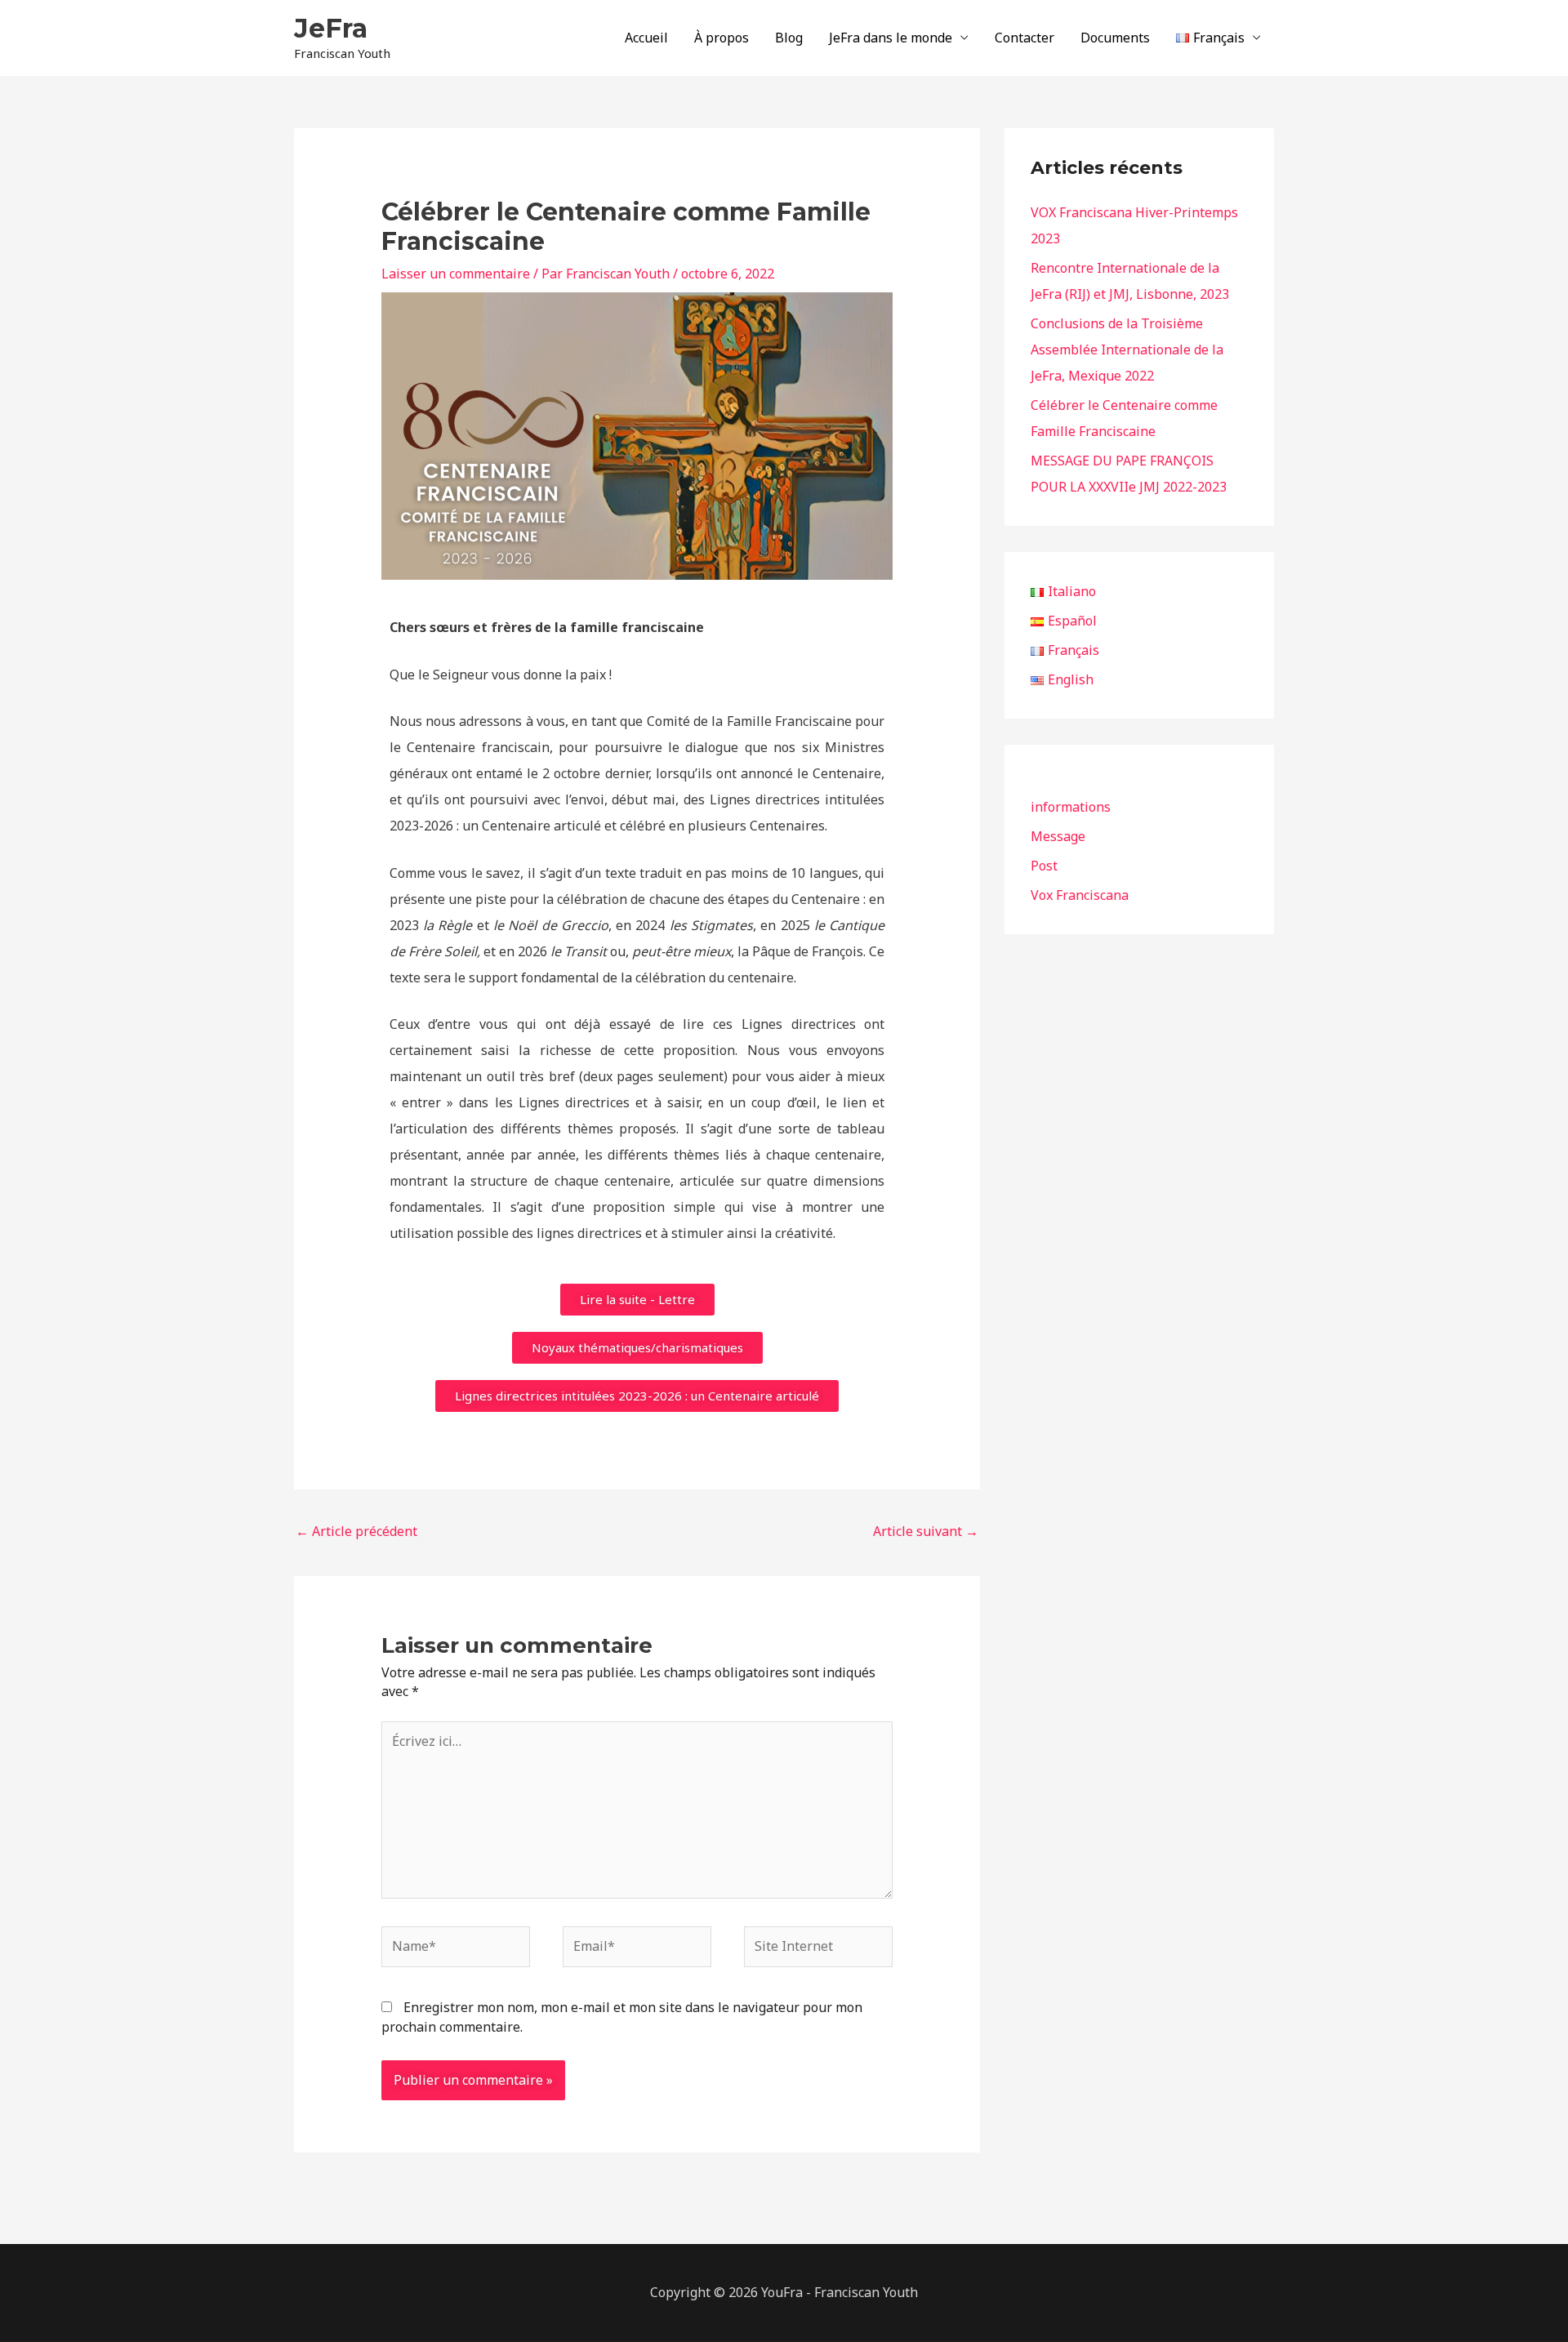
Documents (1115, 38)
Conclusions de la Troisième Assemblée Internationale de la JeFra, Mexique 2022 (1127, 350)
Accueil (646, 38)
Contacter (1025, 38)
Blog (789, 38)
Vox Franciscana (1080, 895)
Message (1058, 836)
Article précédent (356, 1531)
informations (1071, 807)
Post (1044, 866)
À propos (722, 38)
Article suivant (926, 1531)
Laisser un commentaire (456, 274)
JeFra (331, 28)
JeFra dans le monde (891, 38)
